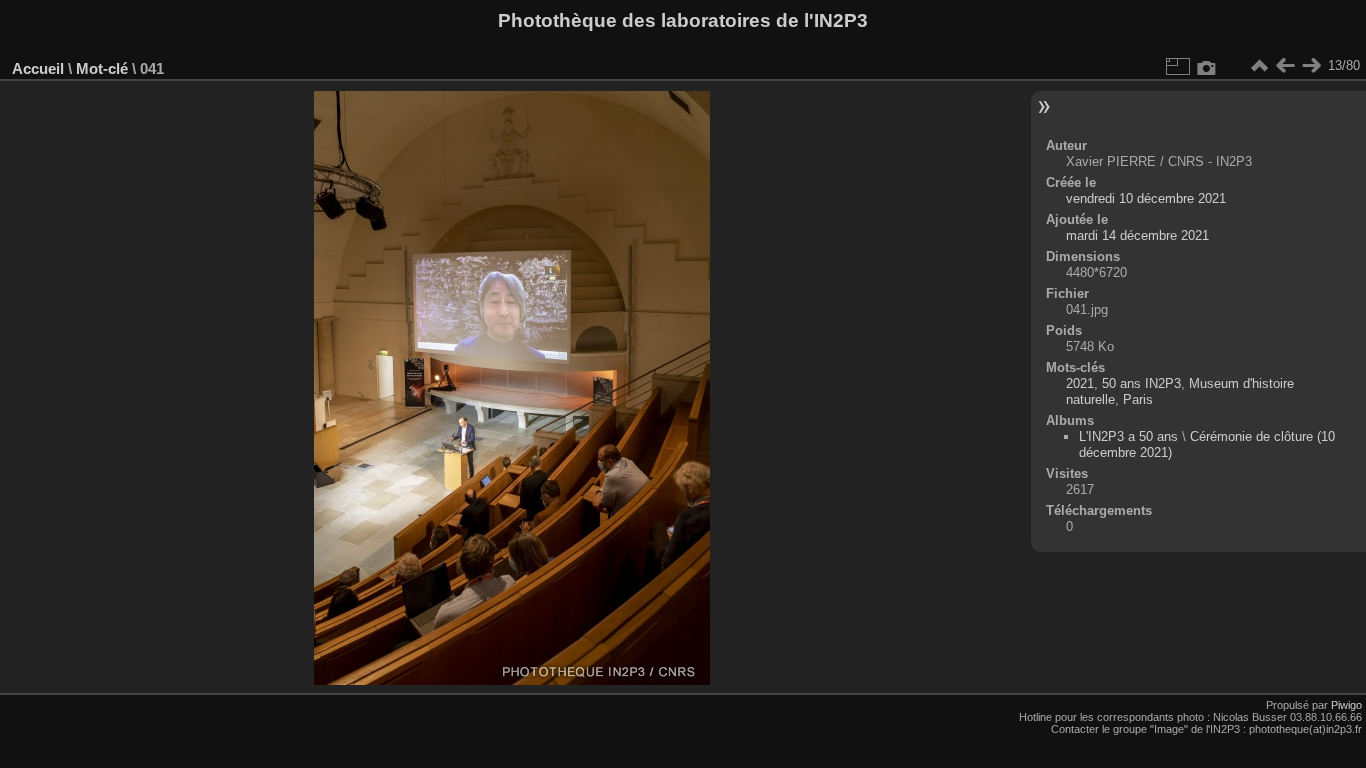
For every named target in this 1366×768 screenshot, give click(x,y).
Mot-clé (102, 68)
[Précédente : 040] (1285, 66)
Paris (1138, 399)
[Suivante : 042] (1311, 66)
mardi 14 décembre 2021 (1137, 235)
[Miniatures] (1259, 66)
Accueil (38, 68)
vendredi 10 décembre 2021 (1146, 198)
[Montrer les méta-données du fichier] (1207, 66)
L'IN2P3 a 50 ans (1128, 436)
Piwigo (1346, 705)
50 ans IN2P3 (1141, 383)
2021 (1080, 383)
